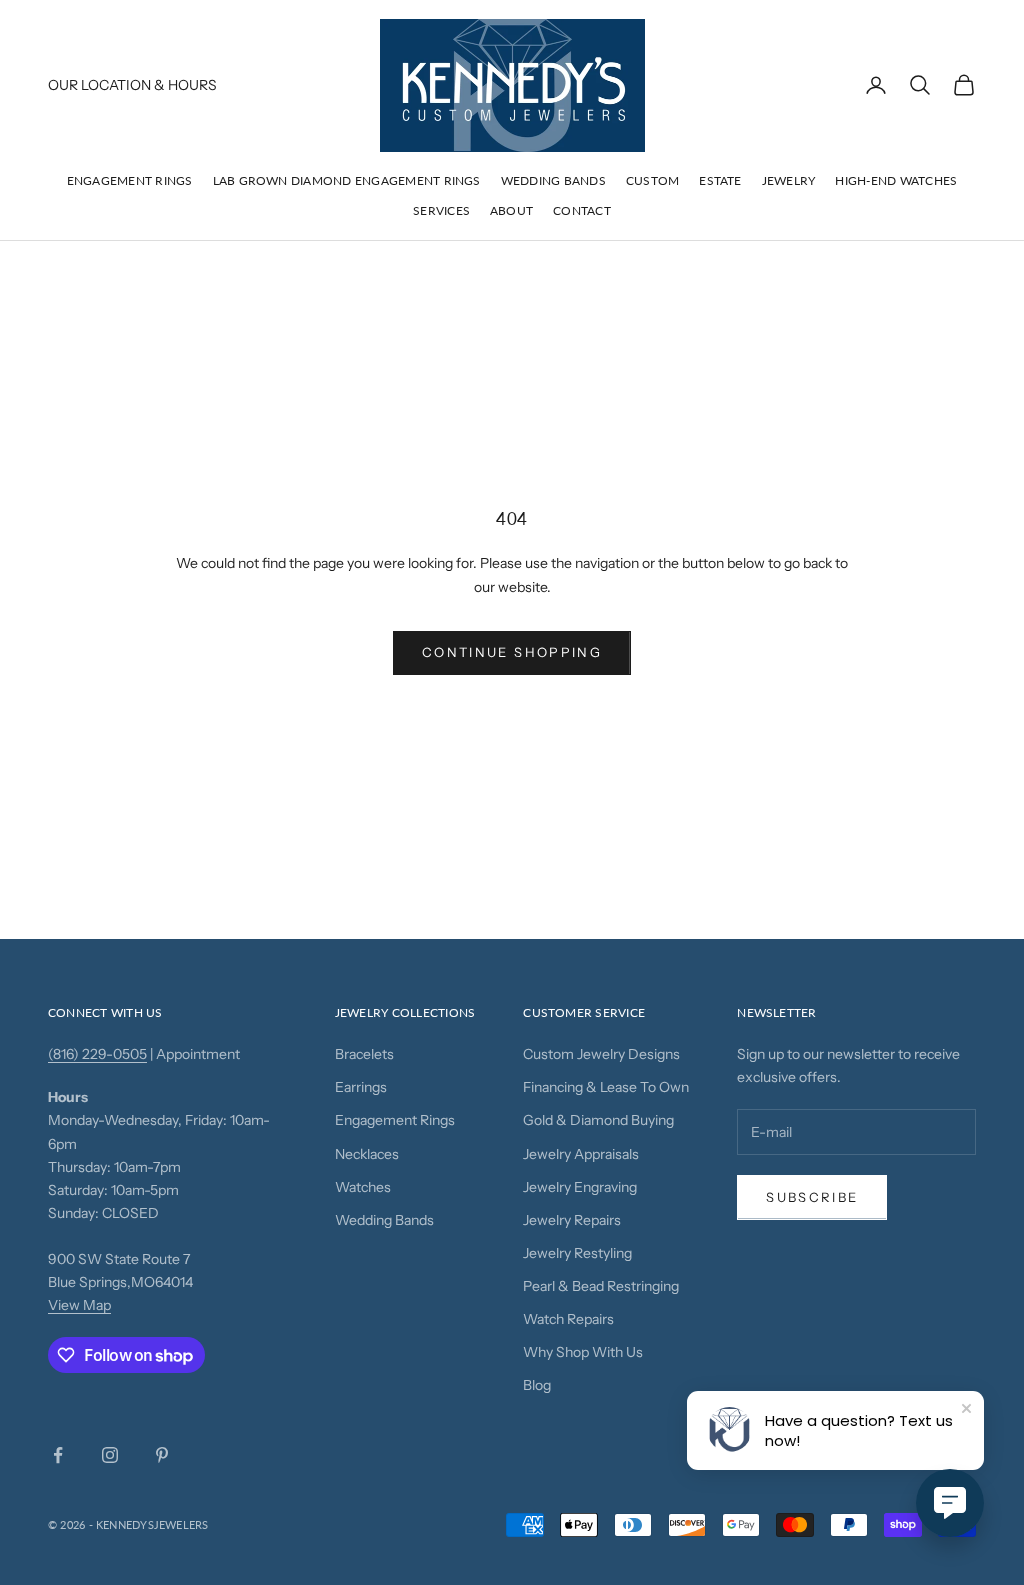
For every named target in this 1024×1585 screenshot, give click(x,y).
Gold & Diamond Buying (598, 1120)
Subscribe (812, 1197)
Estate (720, 180)
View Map (79, 1305)
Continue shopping (512, 652)
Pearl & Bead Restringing (601, 1286)
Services (441, 210)
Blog (537, 1385)
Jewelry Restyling (577, 1253)
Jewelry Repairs (572, 1220)
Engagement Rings (130, 180)
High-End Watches (896, 180)
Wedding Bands (553, 180)
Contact (582, 210)
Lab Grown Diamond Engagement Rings (347, 180)
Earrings (361, 1087)
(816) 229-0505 (97, 1054)
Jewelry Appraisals (581, 1154)
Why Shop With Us (583, 1352)
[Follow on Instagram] (110, 1455)
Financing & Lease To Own (606, 1087)
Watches (363, 1187)
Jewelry (789, 180)
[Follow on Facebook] (58, 1455)
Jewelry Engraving (580, 1187)
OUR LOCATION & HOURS (132, 85)
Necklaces (367, 1154)
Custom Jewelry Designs (601, 1054)
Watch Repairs (568, 1319)
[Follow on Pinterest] (162, 1455)
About (511, 210)
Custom (652, 180)
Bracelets (364, 1054)
